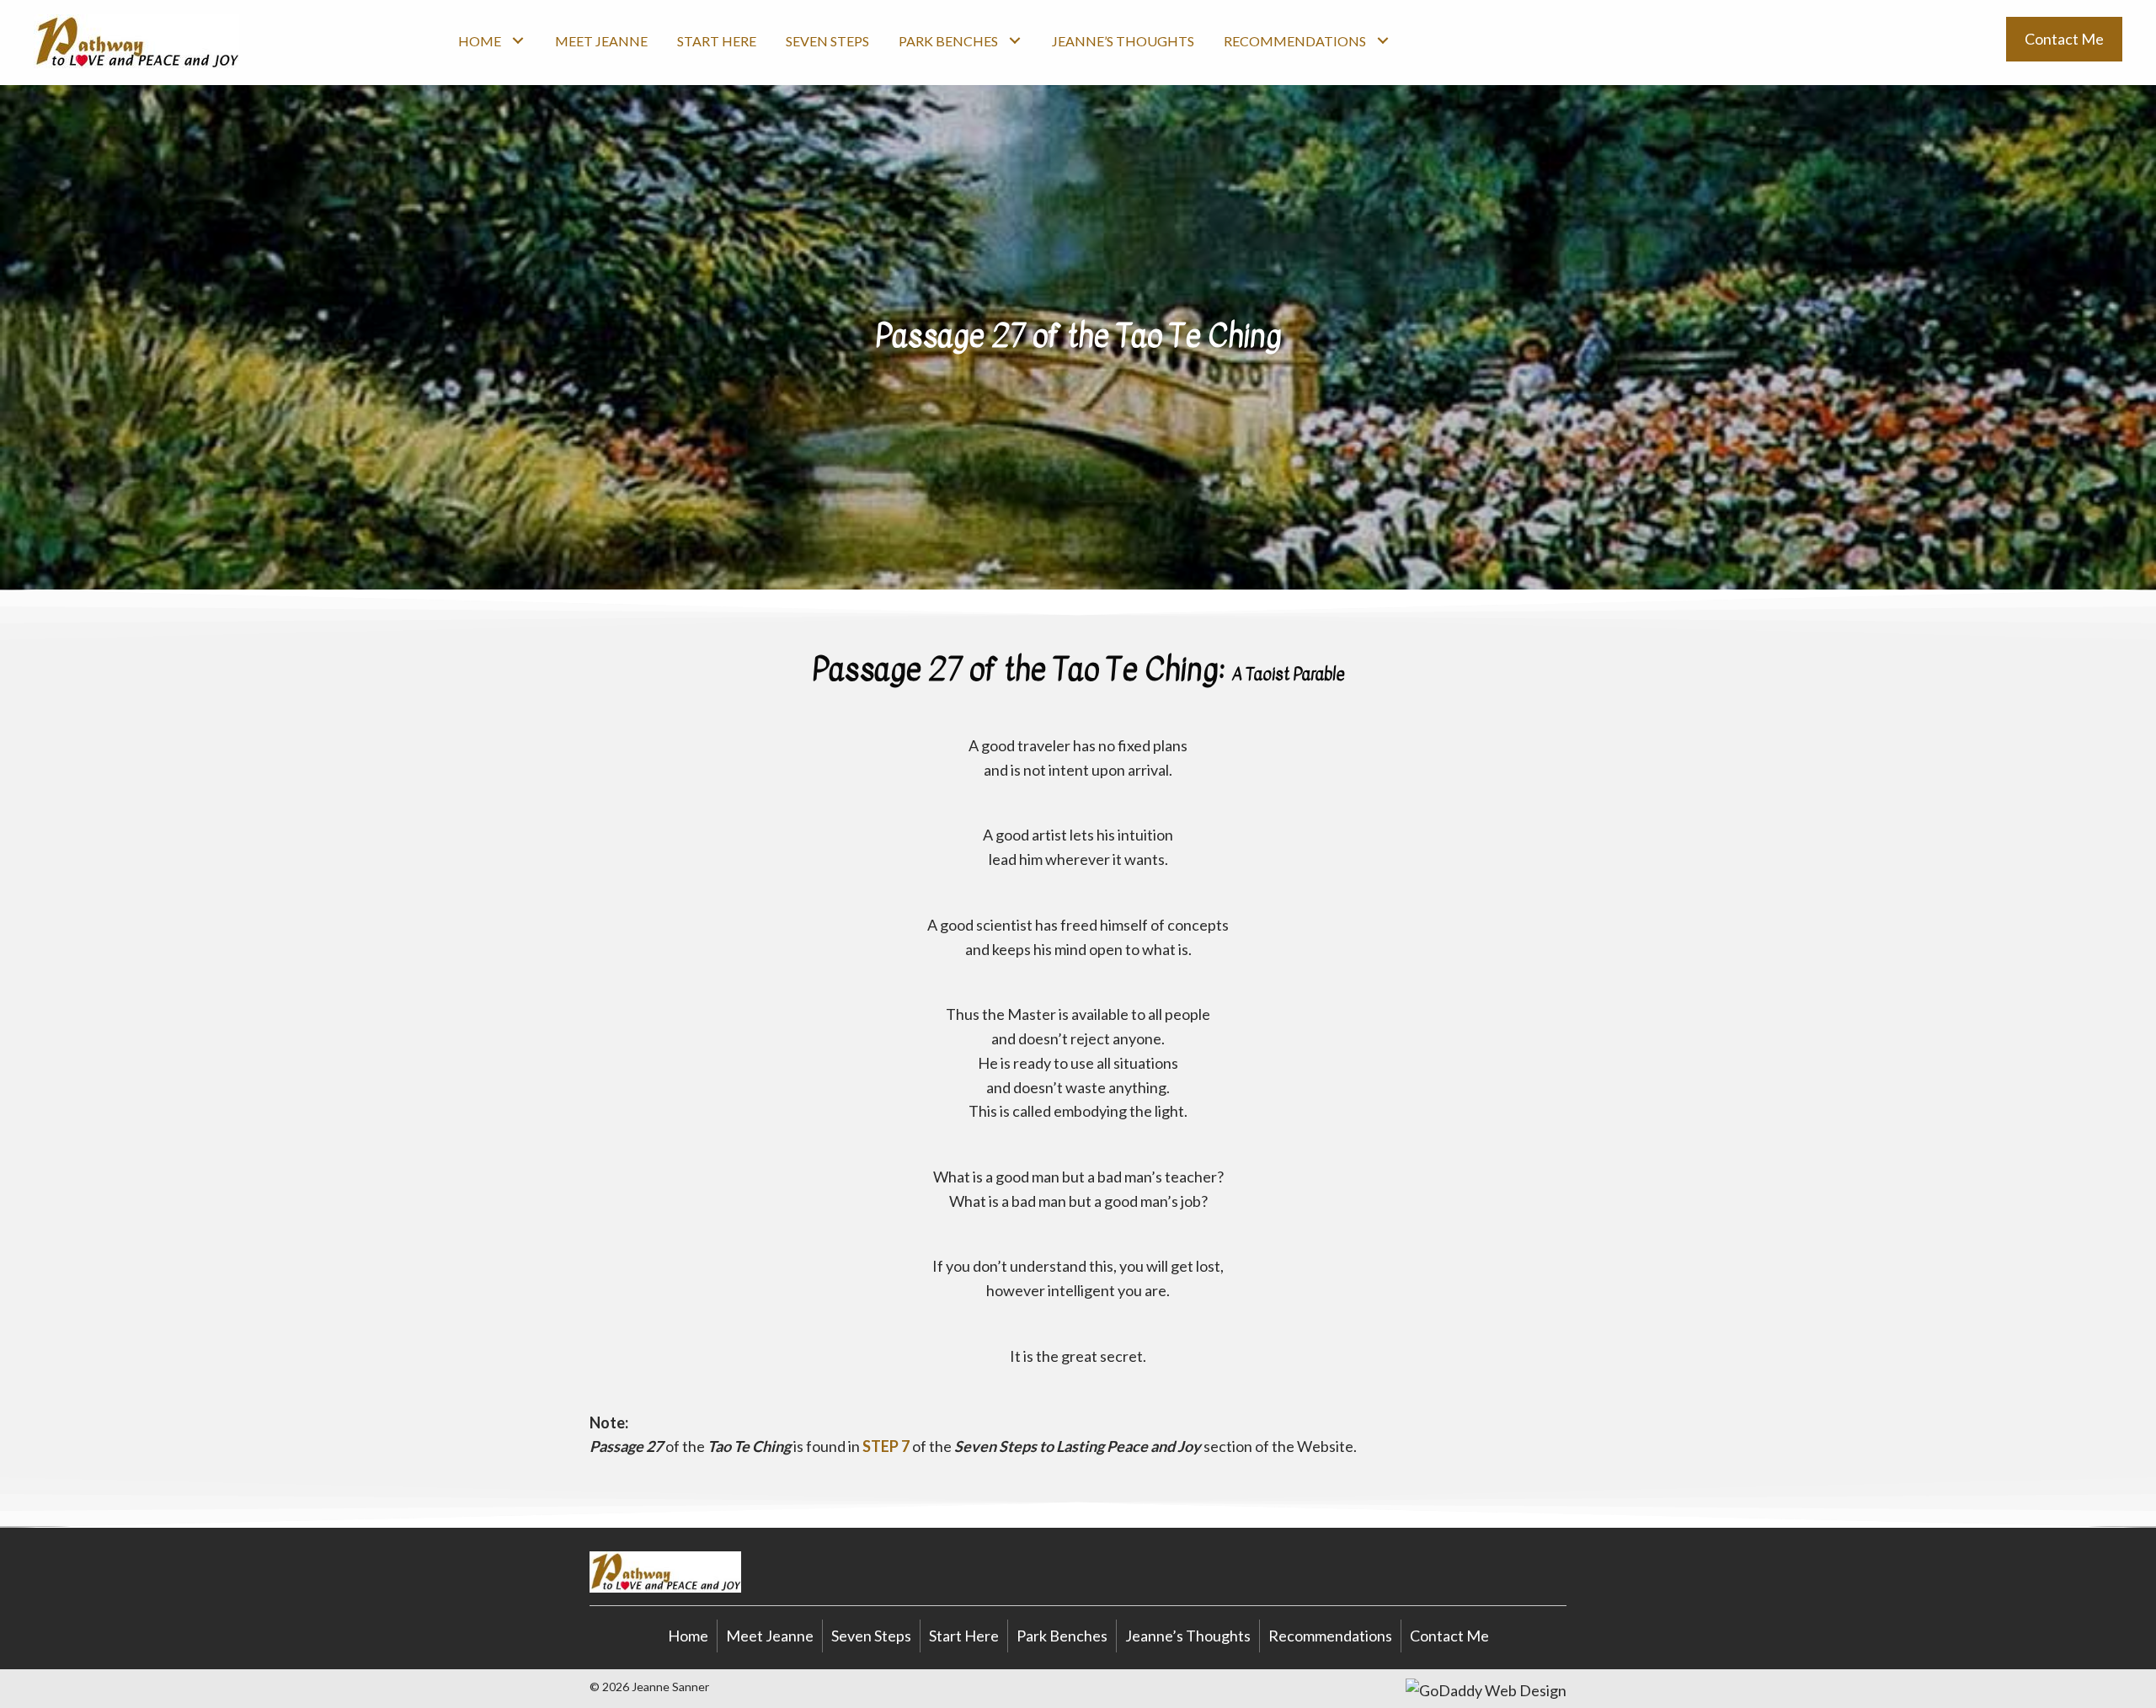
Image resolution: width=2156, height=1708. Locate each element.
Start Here (964, 1636)
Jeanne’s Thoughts (1188, 1636)
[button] (518, 40)
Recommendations (1330, 1636)
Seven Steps (871, 1636)
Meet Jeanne (770, 1636)
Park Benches (1062, 1636)
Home (688, 1636)
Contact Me (1449, 1636)
